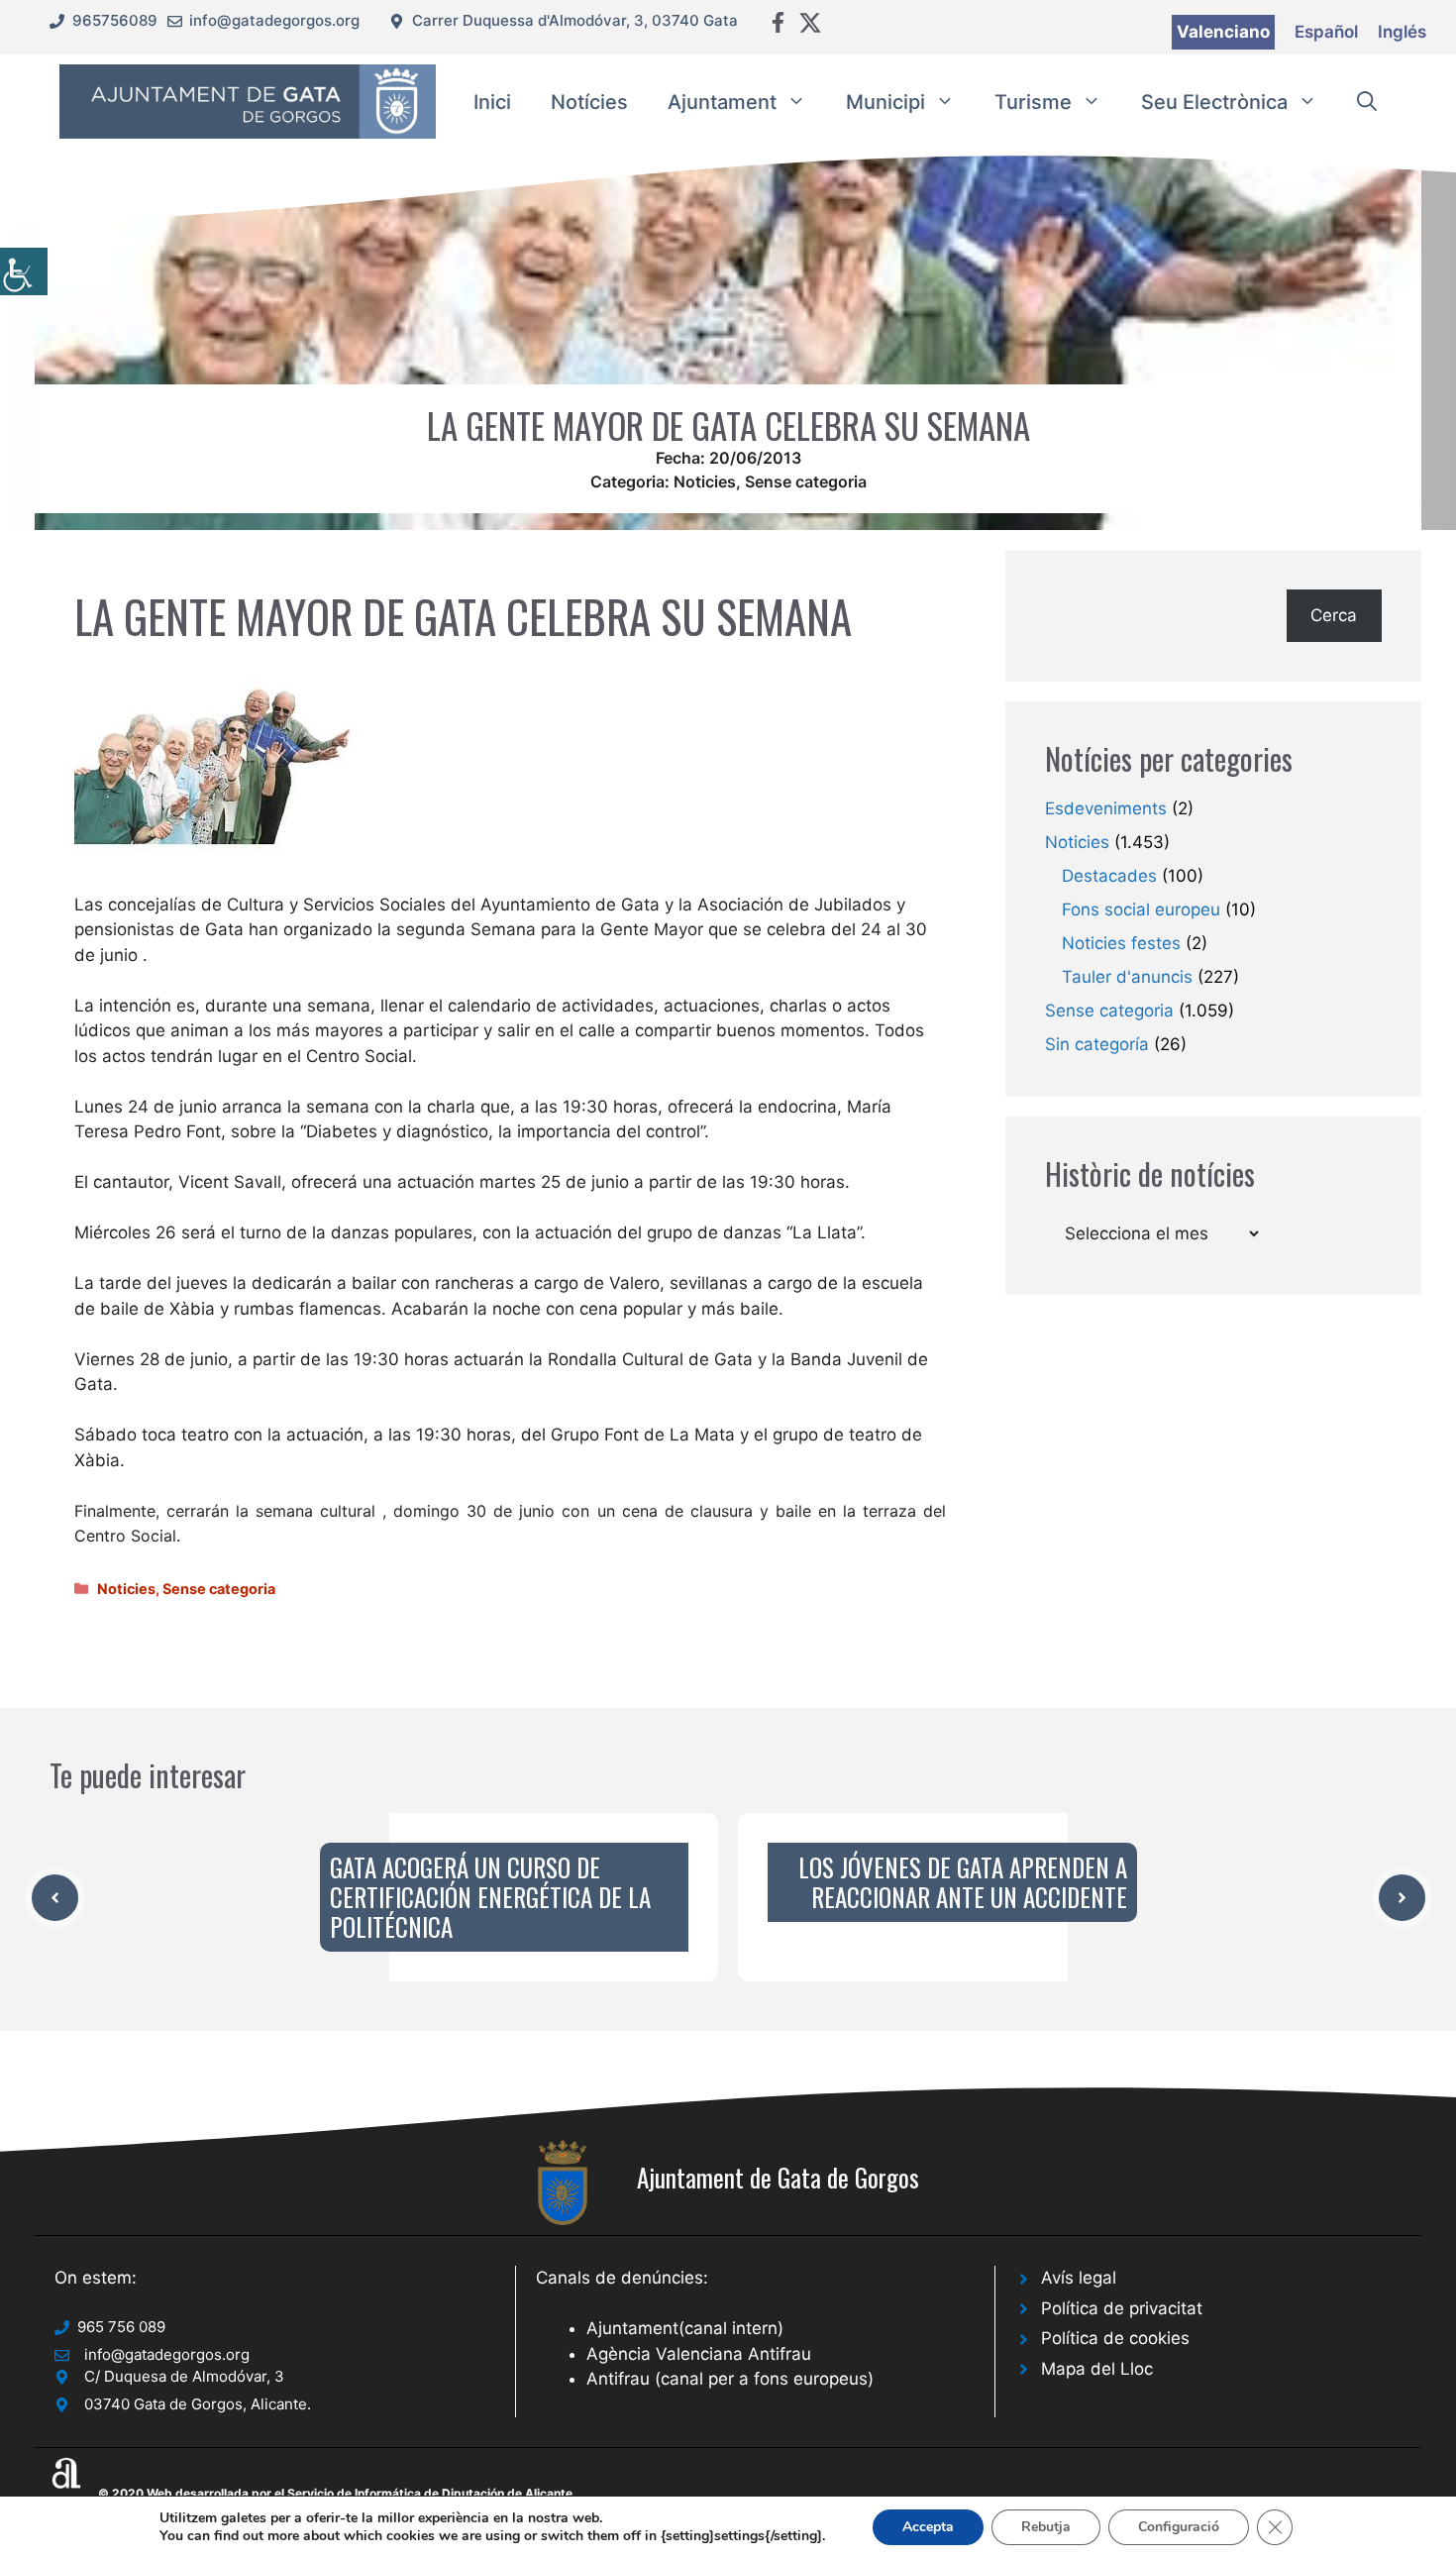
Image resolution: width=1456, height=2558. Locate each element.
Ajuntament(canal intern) (685, 2328)
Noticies (705, 481)
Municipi (885, 102)
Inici (492, 102)
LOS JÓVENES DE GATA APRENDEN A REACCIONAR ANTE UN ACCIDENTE (963, 1882)
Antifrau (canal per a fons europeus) (730, 2379)
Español (1326, 32)
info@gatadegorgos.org (274, 20)
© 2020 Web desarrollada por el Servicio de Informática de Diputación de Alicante (335, 2493)
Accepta (928, 2527)
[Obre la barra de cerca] (1367, 102)
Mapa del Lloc (1097, 2369)
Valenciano (1223, 32)
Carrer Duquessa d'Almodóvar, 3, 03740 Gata (575, 20)
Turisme (1033, 102)
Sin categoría (1097, 1044)
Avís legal (1079, 2278)
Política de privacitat (1122, 2308)
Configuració (1179, 2527)
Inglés (1402, 32)
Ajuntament (722, 102)
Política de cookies (1115, 2338)
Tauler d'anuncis (1127, 977)
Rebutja (1046, 2527)
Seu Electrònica (1214, 102)
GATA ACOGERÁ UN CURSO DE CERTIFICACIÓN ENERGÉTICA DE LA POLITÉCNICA (490, 1897)
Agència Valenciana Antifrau (699, 2354)
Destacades (1109, 876)
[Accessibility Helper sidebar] (24, 271)
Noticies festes (1121, 943)
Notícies (589, 102)
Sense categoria (806, 481)
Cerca (1334, 615)
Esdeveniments (1106, 808)
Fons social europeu (1141, 909)
